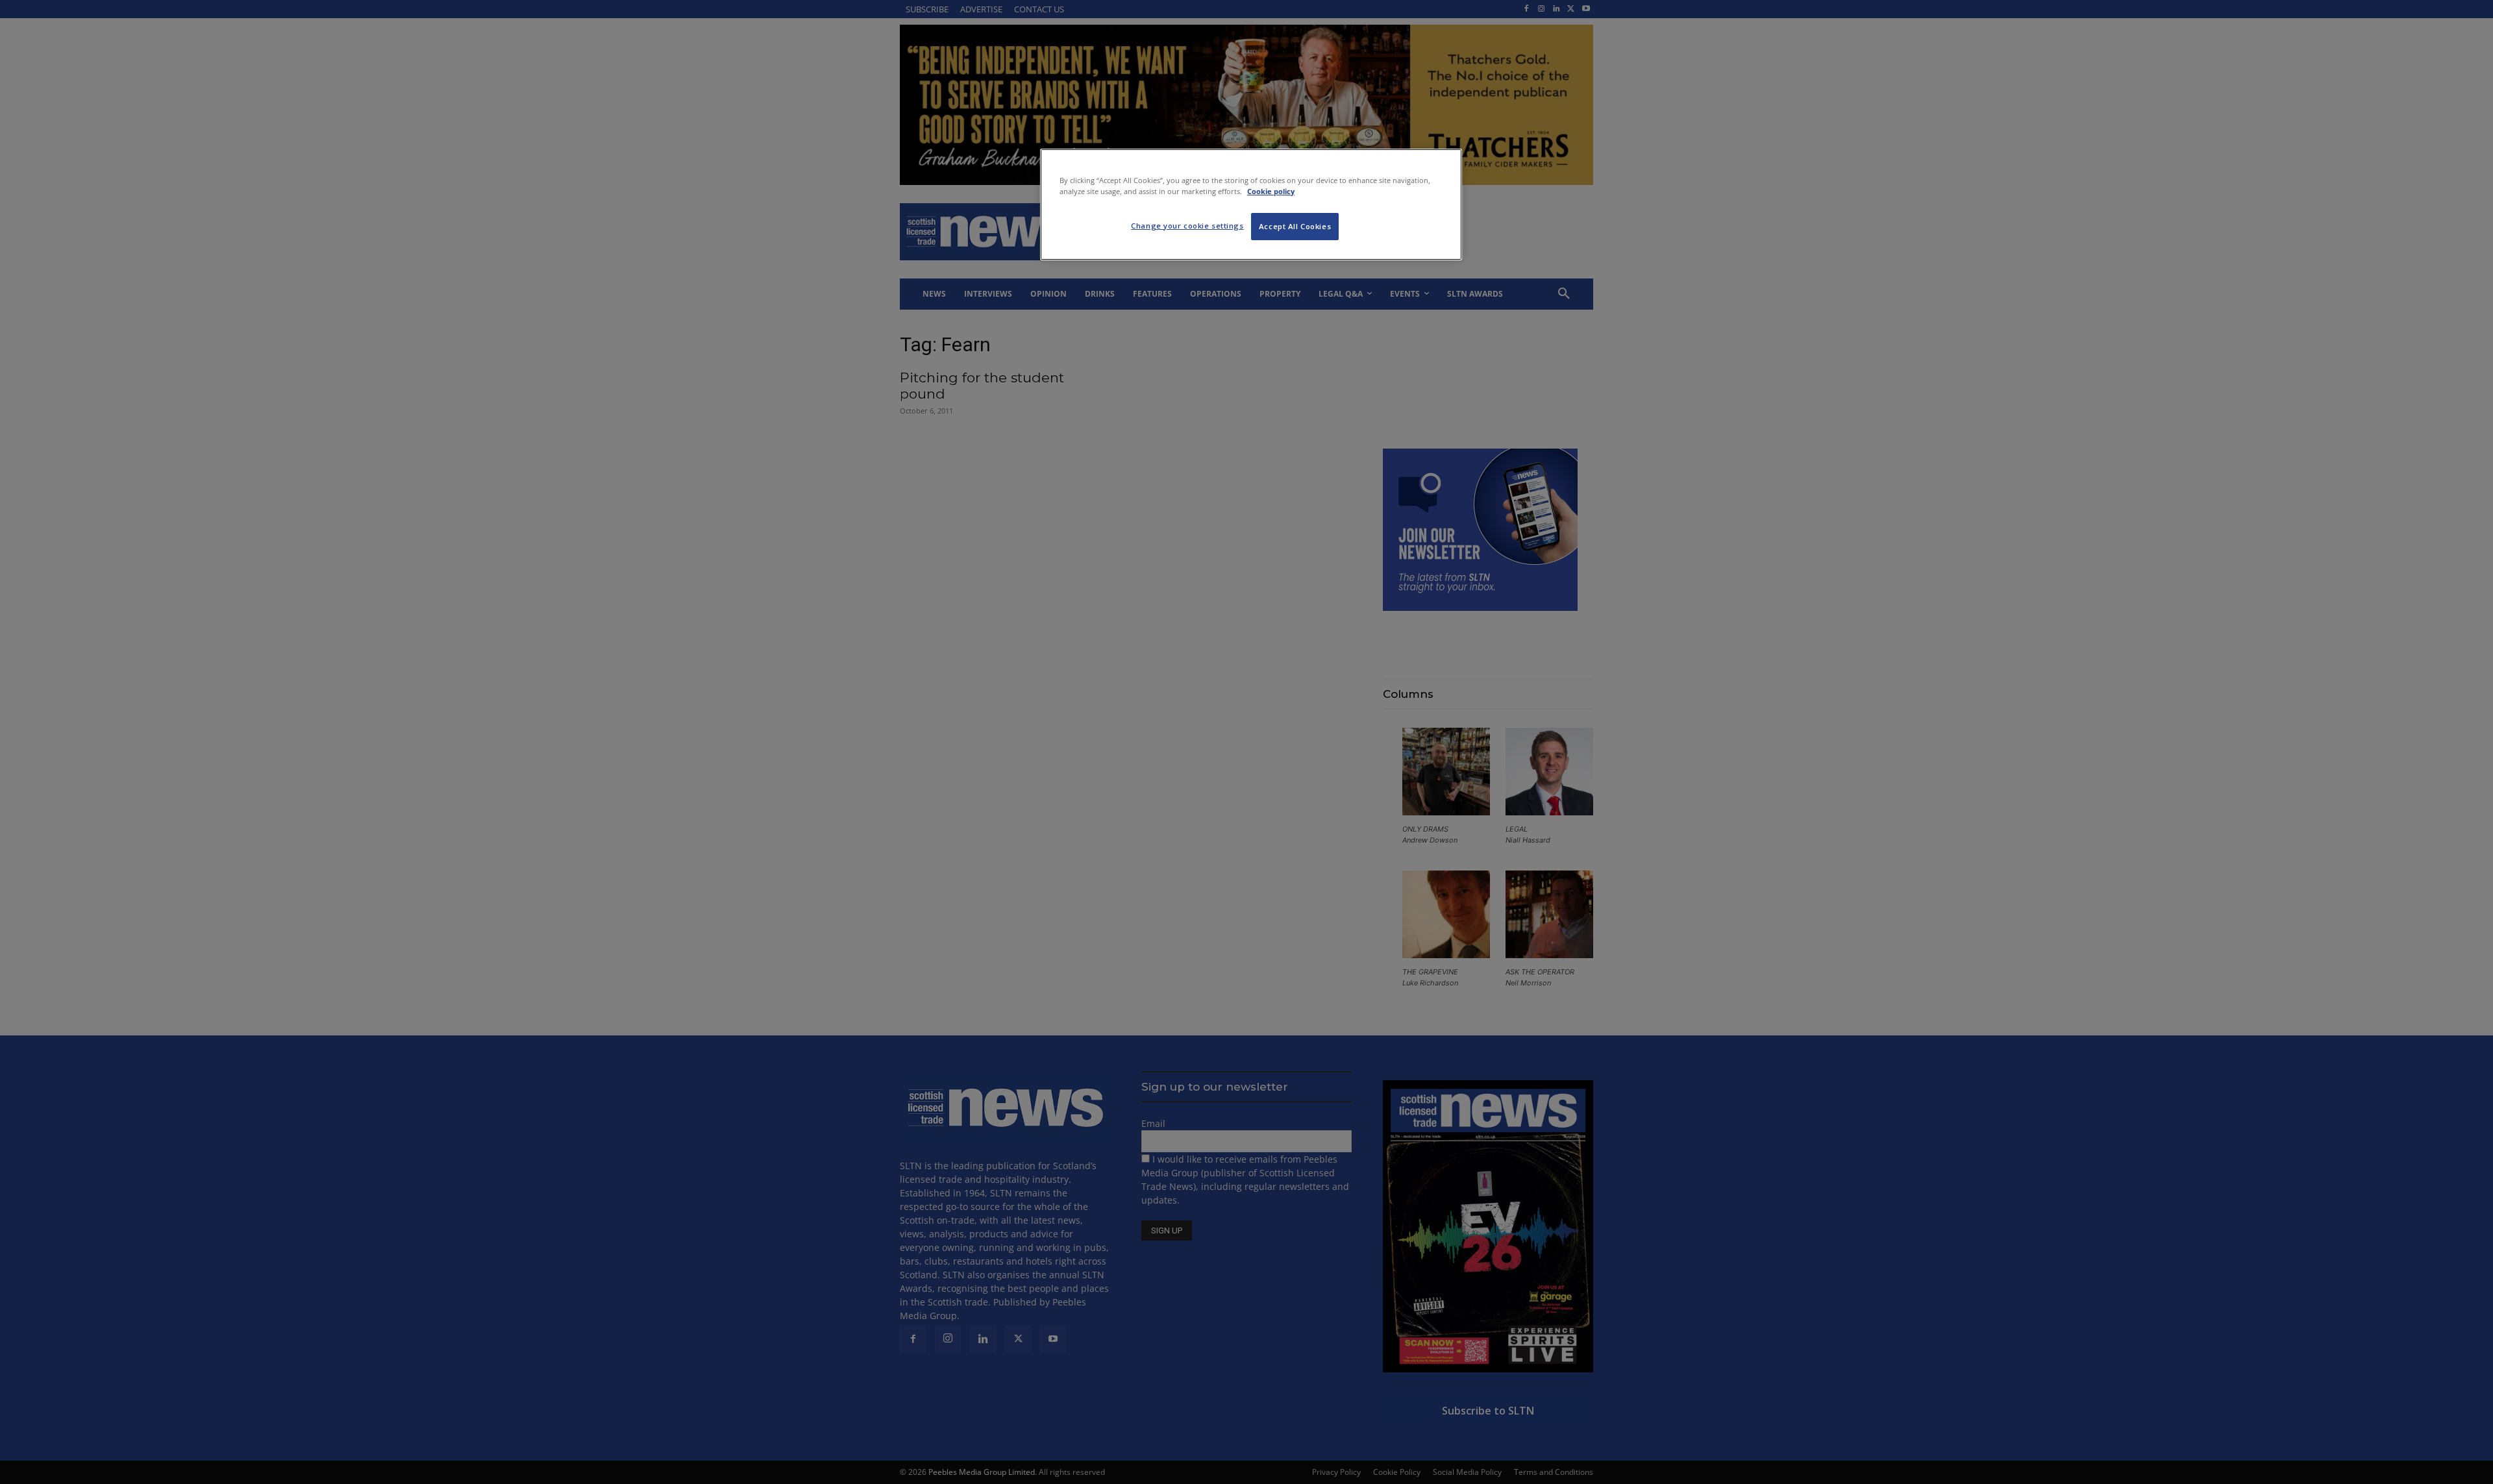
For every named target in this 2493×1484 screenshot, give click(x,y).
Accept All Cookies (1295, 226)
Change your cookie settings (1187, 226)
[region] (1251, 204)
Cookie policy (1271, 191)
